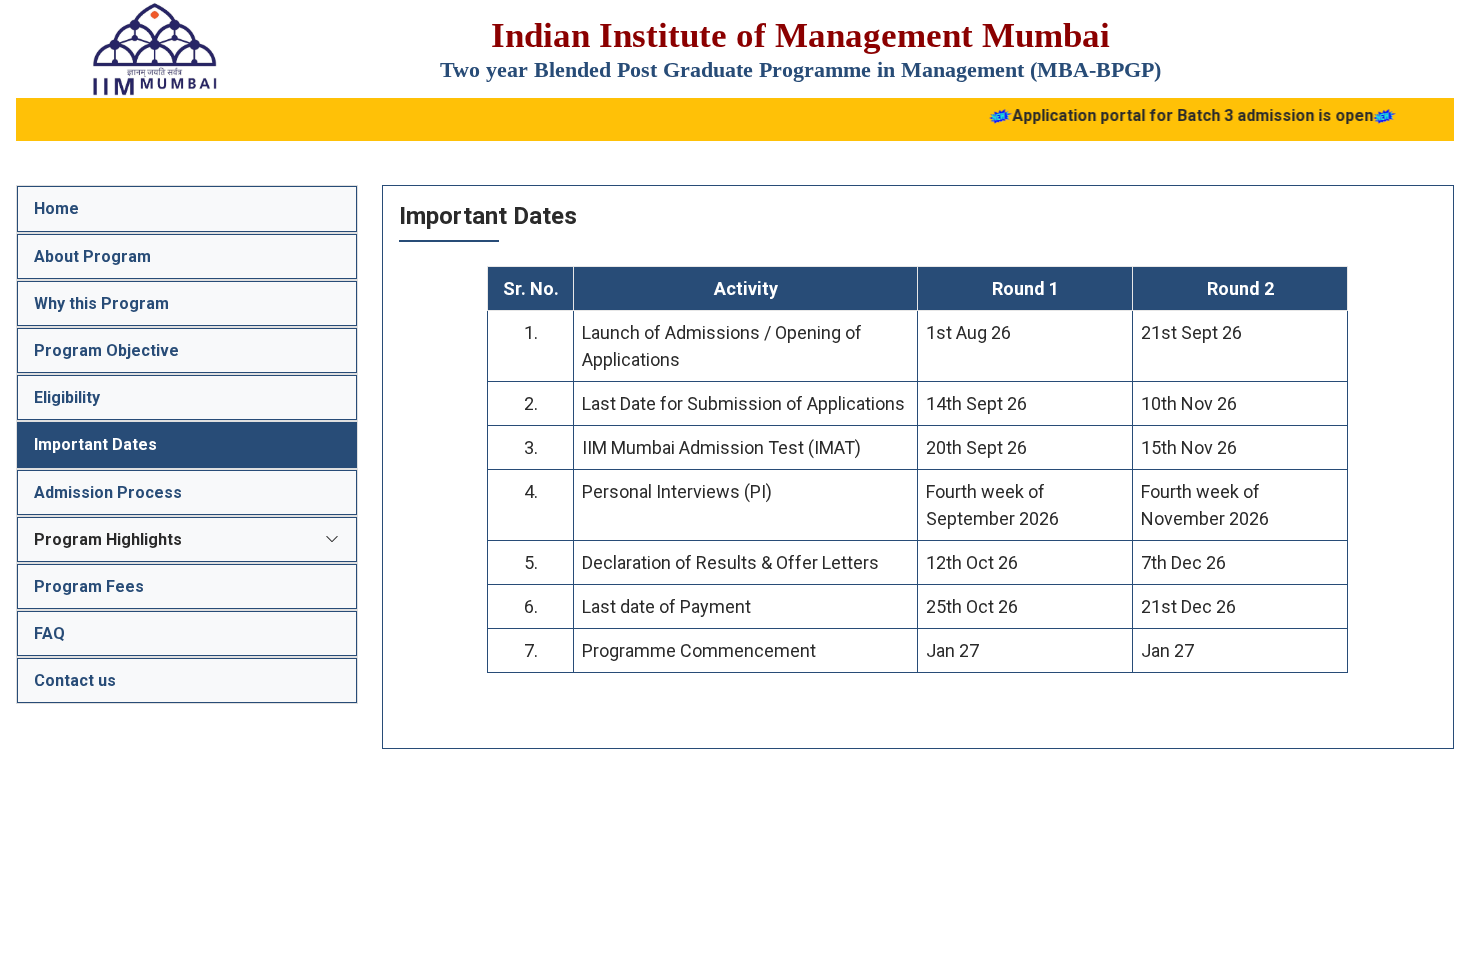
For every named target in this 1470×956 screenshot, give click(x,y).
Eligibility (67, 397)
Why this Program (101, 303)
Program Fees (89, 586)
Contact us (75, 680)
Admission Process (108, 492)
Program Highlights (108, 539)
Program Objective (106, 350)
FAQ (49, 633)
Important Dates (95, 444)
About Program (92, 256)
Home (56, 208)
